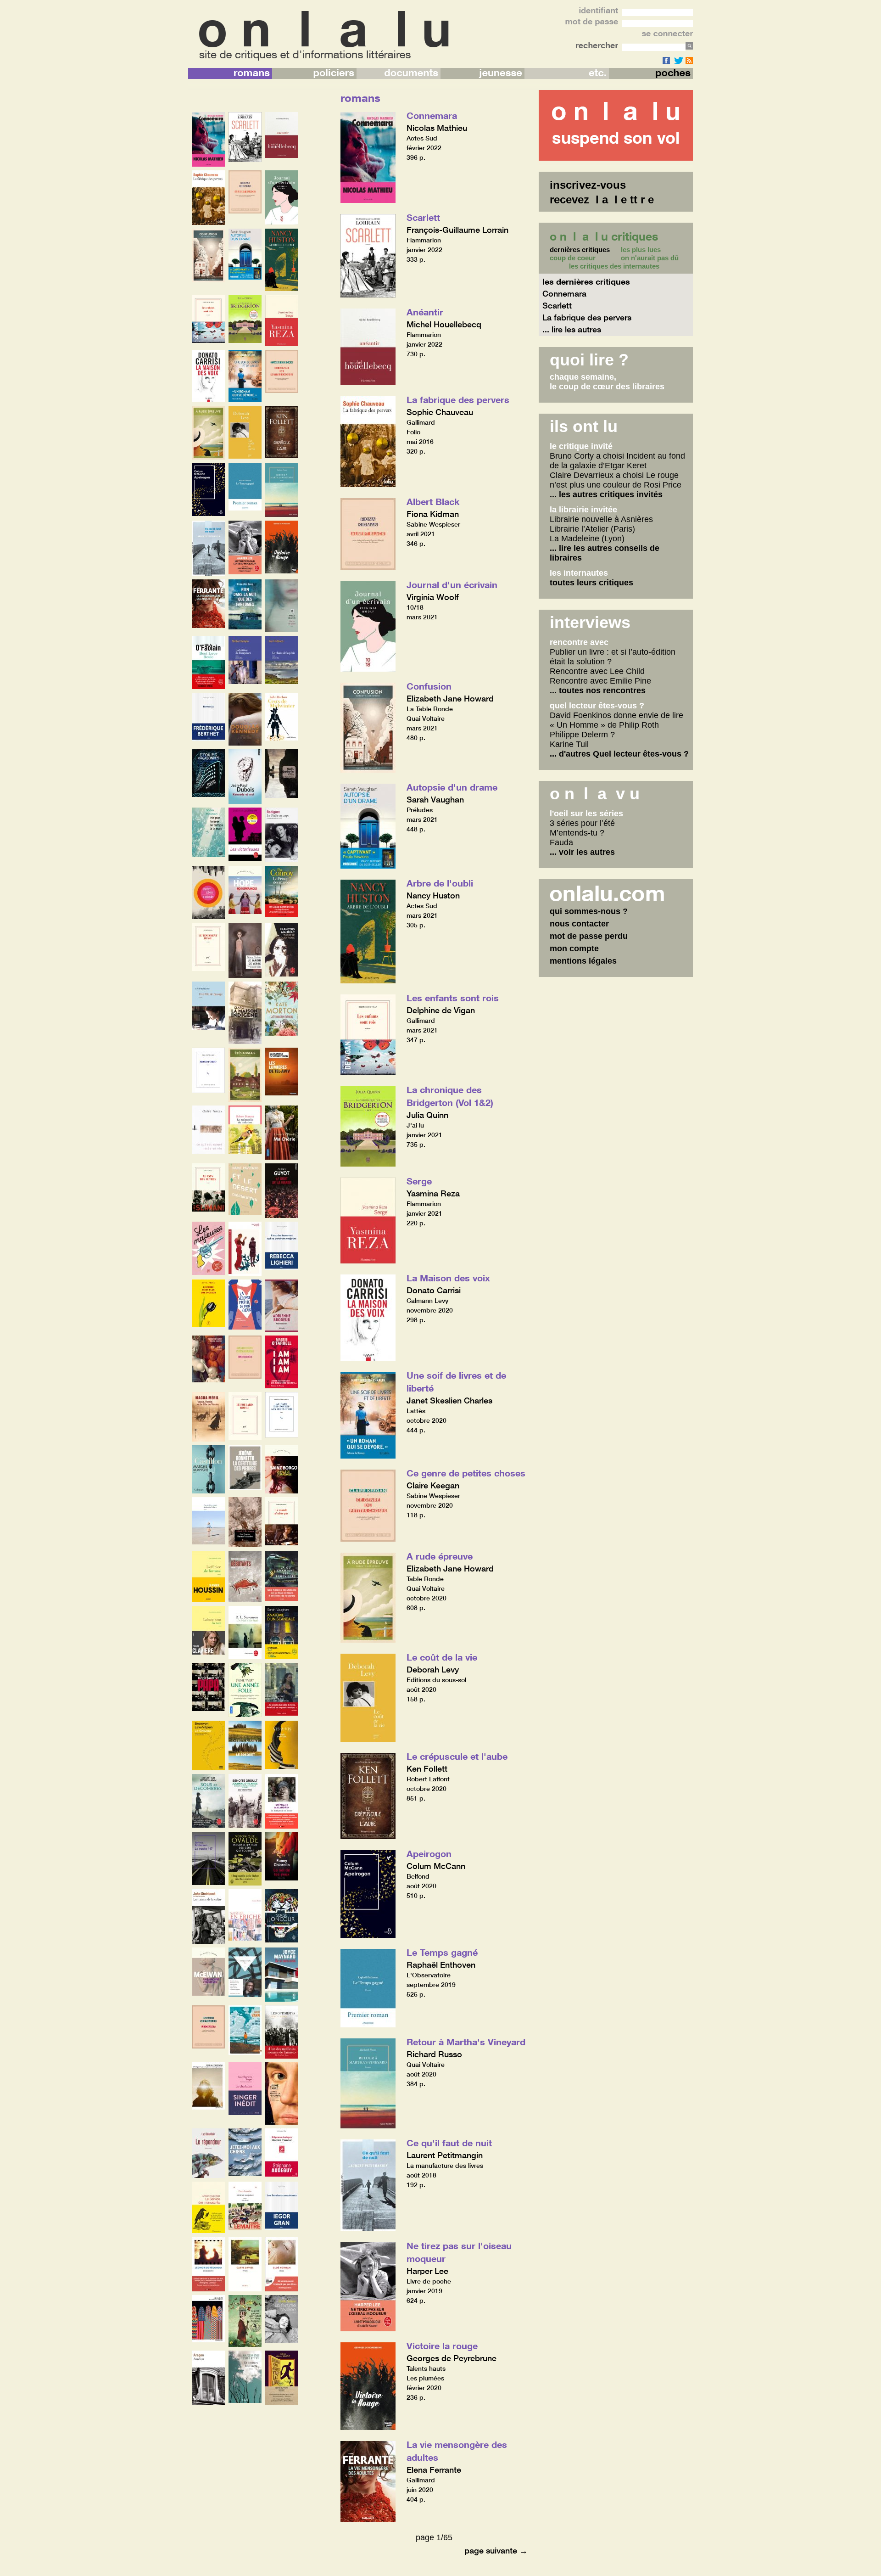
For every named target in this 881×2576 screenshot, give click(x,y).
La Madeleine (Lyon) (587, 539)
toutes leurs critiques (591, 583)
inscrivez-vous (588, 185)
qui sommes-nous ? (589, 911)
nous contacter (579, 924)
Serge (419, 1181)
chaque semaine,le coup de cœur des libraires (607, 382)
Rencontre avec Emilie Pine (600, 681)
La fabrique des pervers (458, 399)
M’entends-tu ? (577, 833)
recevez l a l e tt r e (602, 199)
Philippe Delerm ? (582, 735)
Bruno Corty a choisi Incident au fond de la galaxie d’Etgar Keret (617, 461)
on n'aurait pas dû (650, 258)
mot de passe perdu (589, 936)
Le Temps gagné (442, 1952)
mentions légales (583, 961)
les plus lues (641, 250)
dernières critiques (580, 250)
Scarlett (423, 217)
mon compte (574, 948)
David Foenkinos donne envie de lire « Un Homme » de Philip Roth (616, 720)
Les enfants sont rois (453, 998)
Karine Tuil (569, 744)
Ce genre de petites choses (466, 1473)
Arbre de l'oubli (440, 883)
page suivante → (496, 2550)
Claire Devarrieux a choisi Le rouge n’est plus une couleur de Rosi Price (616, 480)
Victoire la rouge (442, 2346)
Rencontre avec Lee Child (597, 671)
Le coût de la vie (442, 1657)
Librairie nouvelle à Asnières (601, 519)
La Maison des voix (448, 1278)
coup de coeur (573, 258)
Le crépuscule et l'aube (457, 1756)
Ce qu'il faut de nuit (449, 2143)
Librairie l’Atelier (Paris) (592, 529)
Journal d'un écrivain (452, 584)
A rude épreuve (440, 1556)
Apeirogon (429, 1853)
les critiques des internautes (614, 266)
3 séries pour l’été (582, 823)
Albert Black (433, 501)
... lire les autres (572, 329)
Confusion (429, 686)
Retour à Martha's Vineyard (466, 2042)
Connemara (432, 115)
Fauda (561, 842)
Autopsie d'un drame (452, 787)
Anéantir (425, 312)
